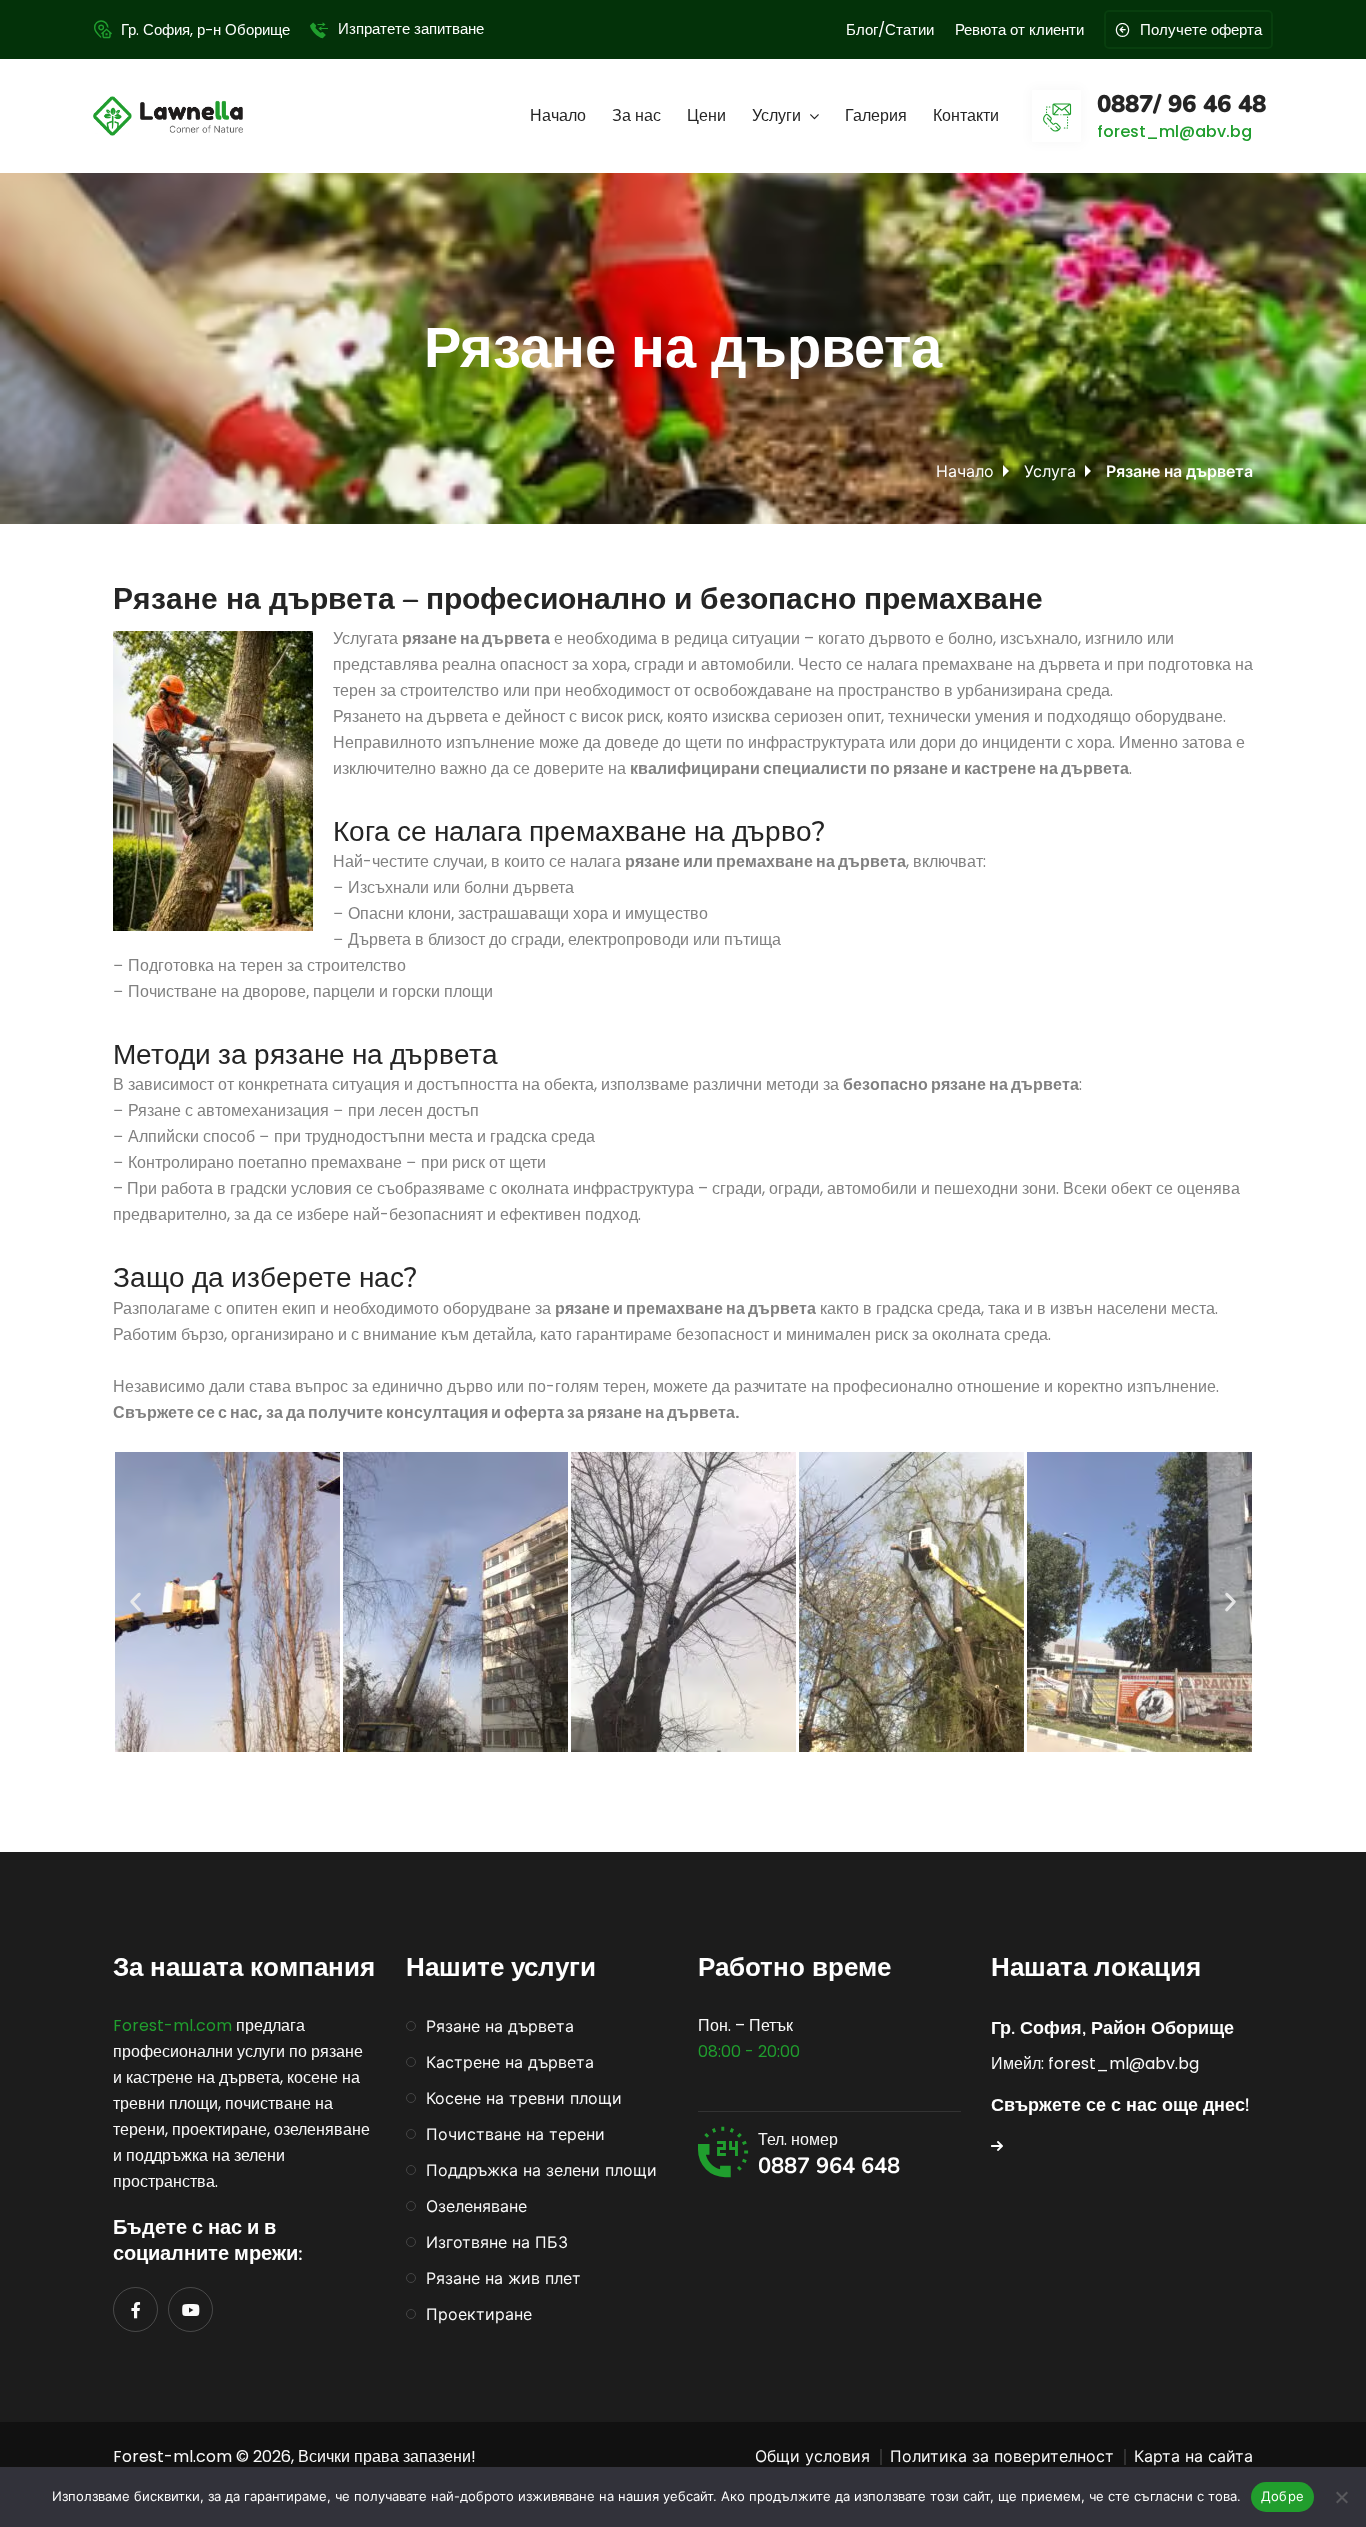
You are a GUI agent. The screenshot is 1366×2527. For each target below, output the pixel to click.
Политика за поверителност (1002, 2456)
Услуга (1050, 471)
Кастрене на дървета (510, 2062)
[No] (1341, 2497)
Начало (558, 115)
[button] (135, 1601)
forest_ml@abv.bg (1174, 131)
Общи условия (812, 2456)
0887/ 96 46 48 (1181, 104)
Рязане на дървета (500, 2026)
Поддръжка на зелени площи (541, 2170)
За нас (636, 115)
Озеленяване (476, 2206)
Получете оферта (1201, 29)
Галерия (876, 115)
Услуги (776, 115)
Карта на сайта (1193, 2456)
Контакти (966, 115)
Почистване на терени (515, 2134)
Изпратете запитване (411, 28)
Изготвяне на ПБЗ (497, 2242)
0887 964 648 (829, 2166)
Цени (706, 115)
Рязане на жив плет (503, 2278)
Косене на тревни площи (524, 2098)
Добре (1282, 2496)
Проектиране (479, 2314)
